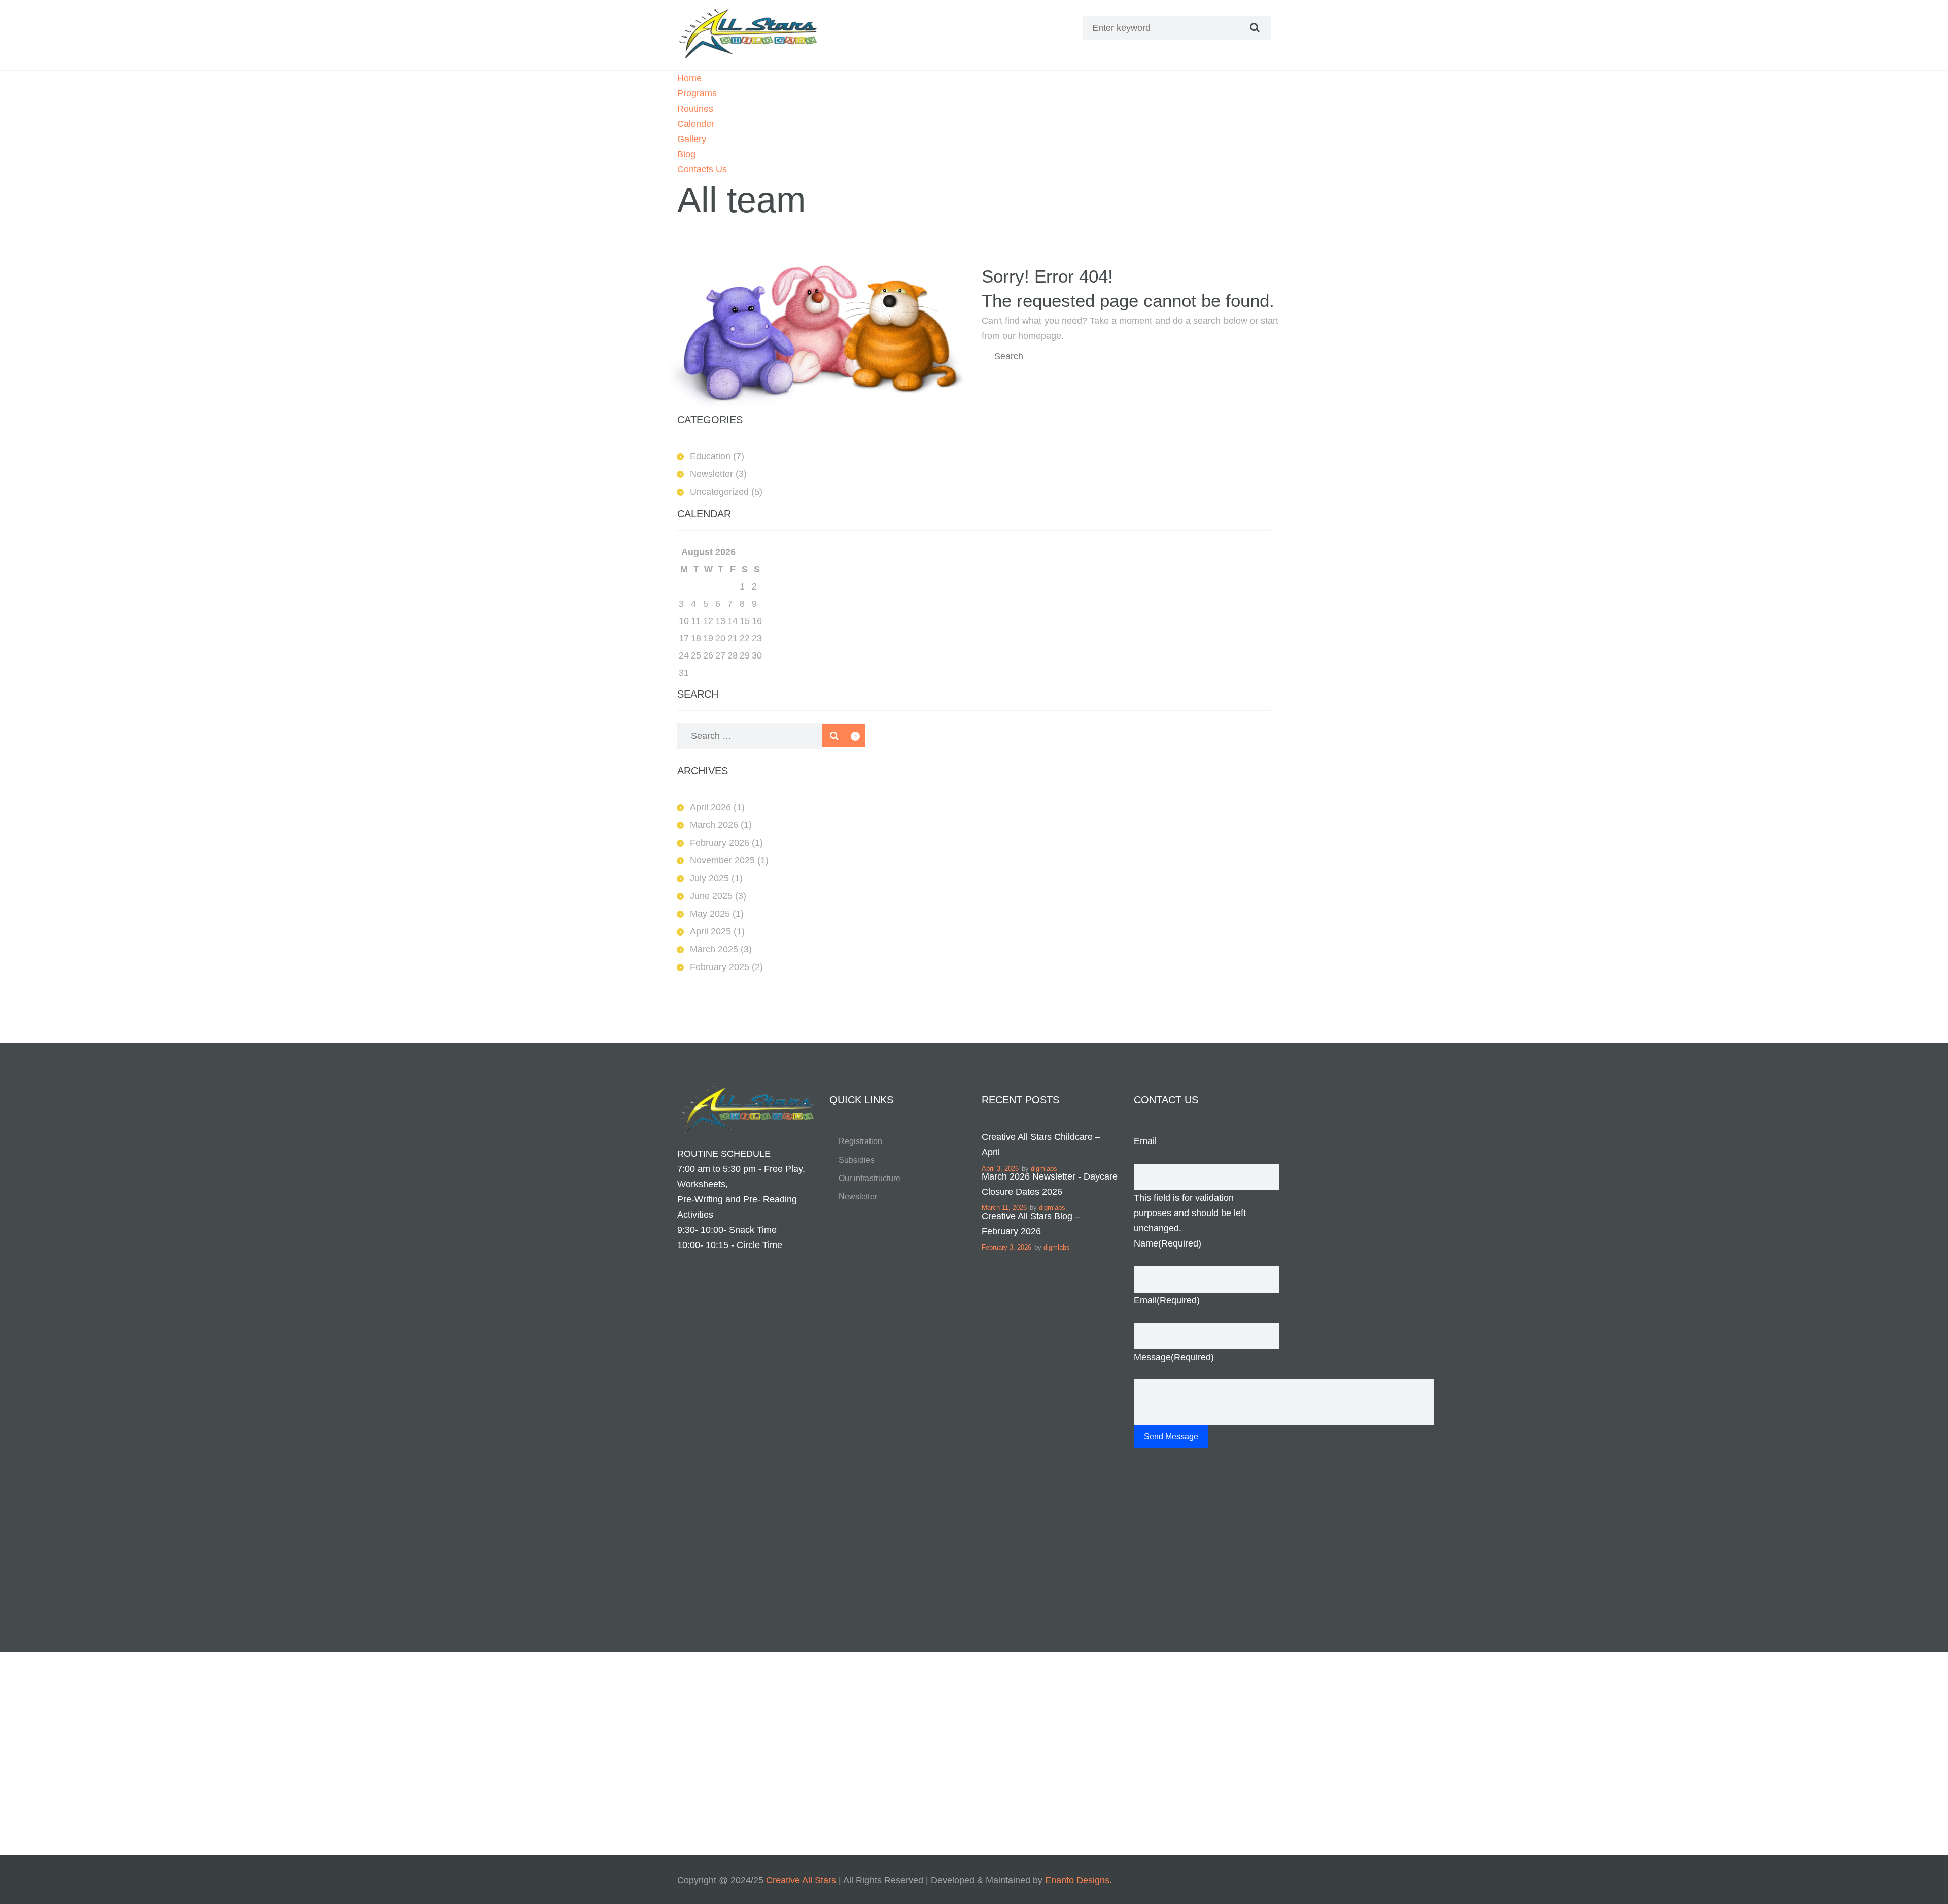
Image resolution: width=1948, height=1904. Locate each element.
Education (710, 456)
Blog (686, 154)
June (711, 896)
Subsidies (857, 1160)
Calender (696, 124)
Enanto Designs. (1077, 1880)
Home (689, 78)
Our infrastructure (869, 1178)
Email (1145, 1141)
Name (1168, 1243)
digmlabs (1044, 1169)
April (710, 807)
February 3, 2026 (1006, 1247)
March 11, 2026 (1004, 1208)
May (710, 914)
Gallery (692, 139)
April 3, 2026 (1000, 1169)
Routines (695, 109)
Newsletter (711, 474)
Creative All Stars (801, 1880)
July (709, 878)
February (720, 843)
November (722, 860)
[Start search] (1254, 28)
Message (1174, 1357)
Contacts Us (702, 169)
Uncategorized (719, 492)
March (714, 825)
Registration (860, 1141)
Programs (697, 93)
